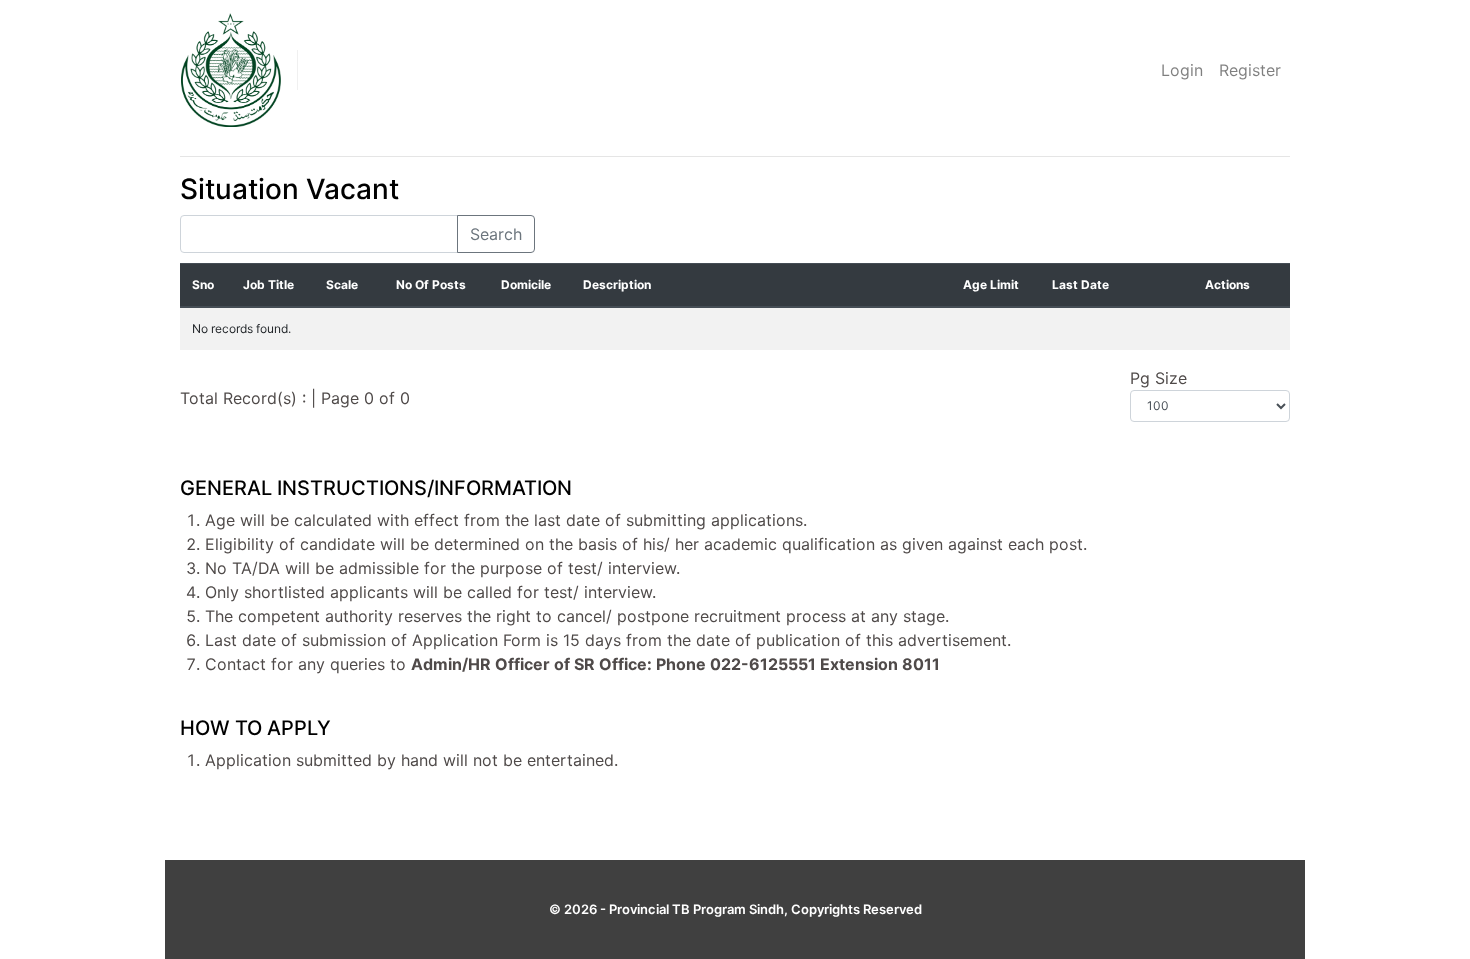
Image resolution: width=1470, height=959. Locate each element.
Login (1182, 70)
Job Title (268, 284)
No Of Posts (431, 284)
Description (617, 284)
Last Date (1080, 284)
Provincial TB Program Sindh (696, 909)
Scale (342, 284)
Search (496, 234)
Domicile (526, 284)
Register (1250, 70)
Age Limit (991, 284)
